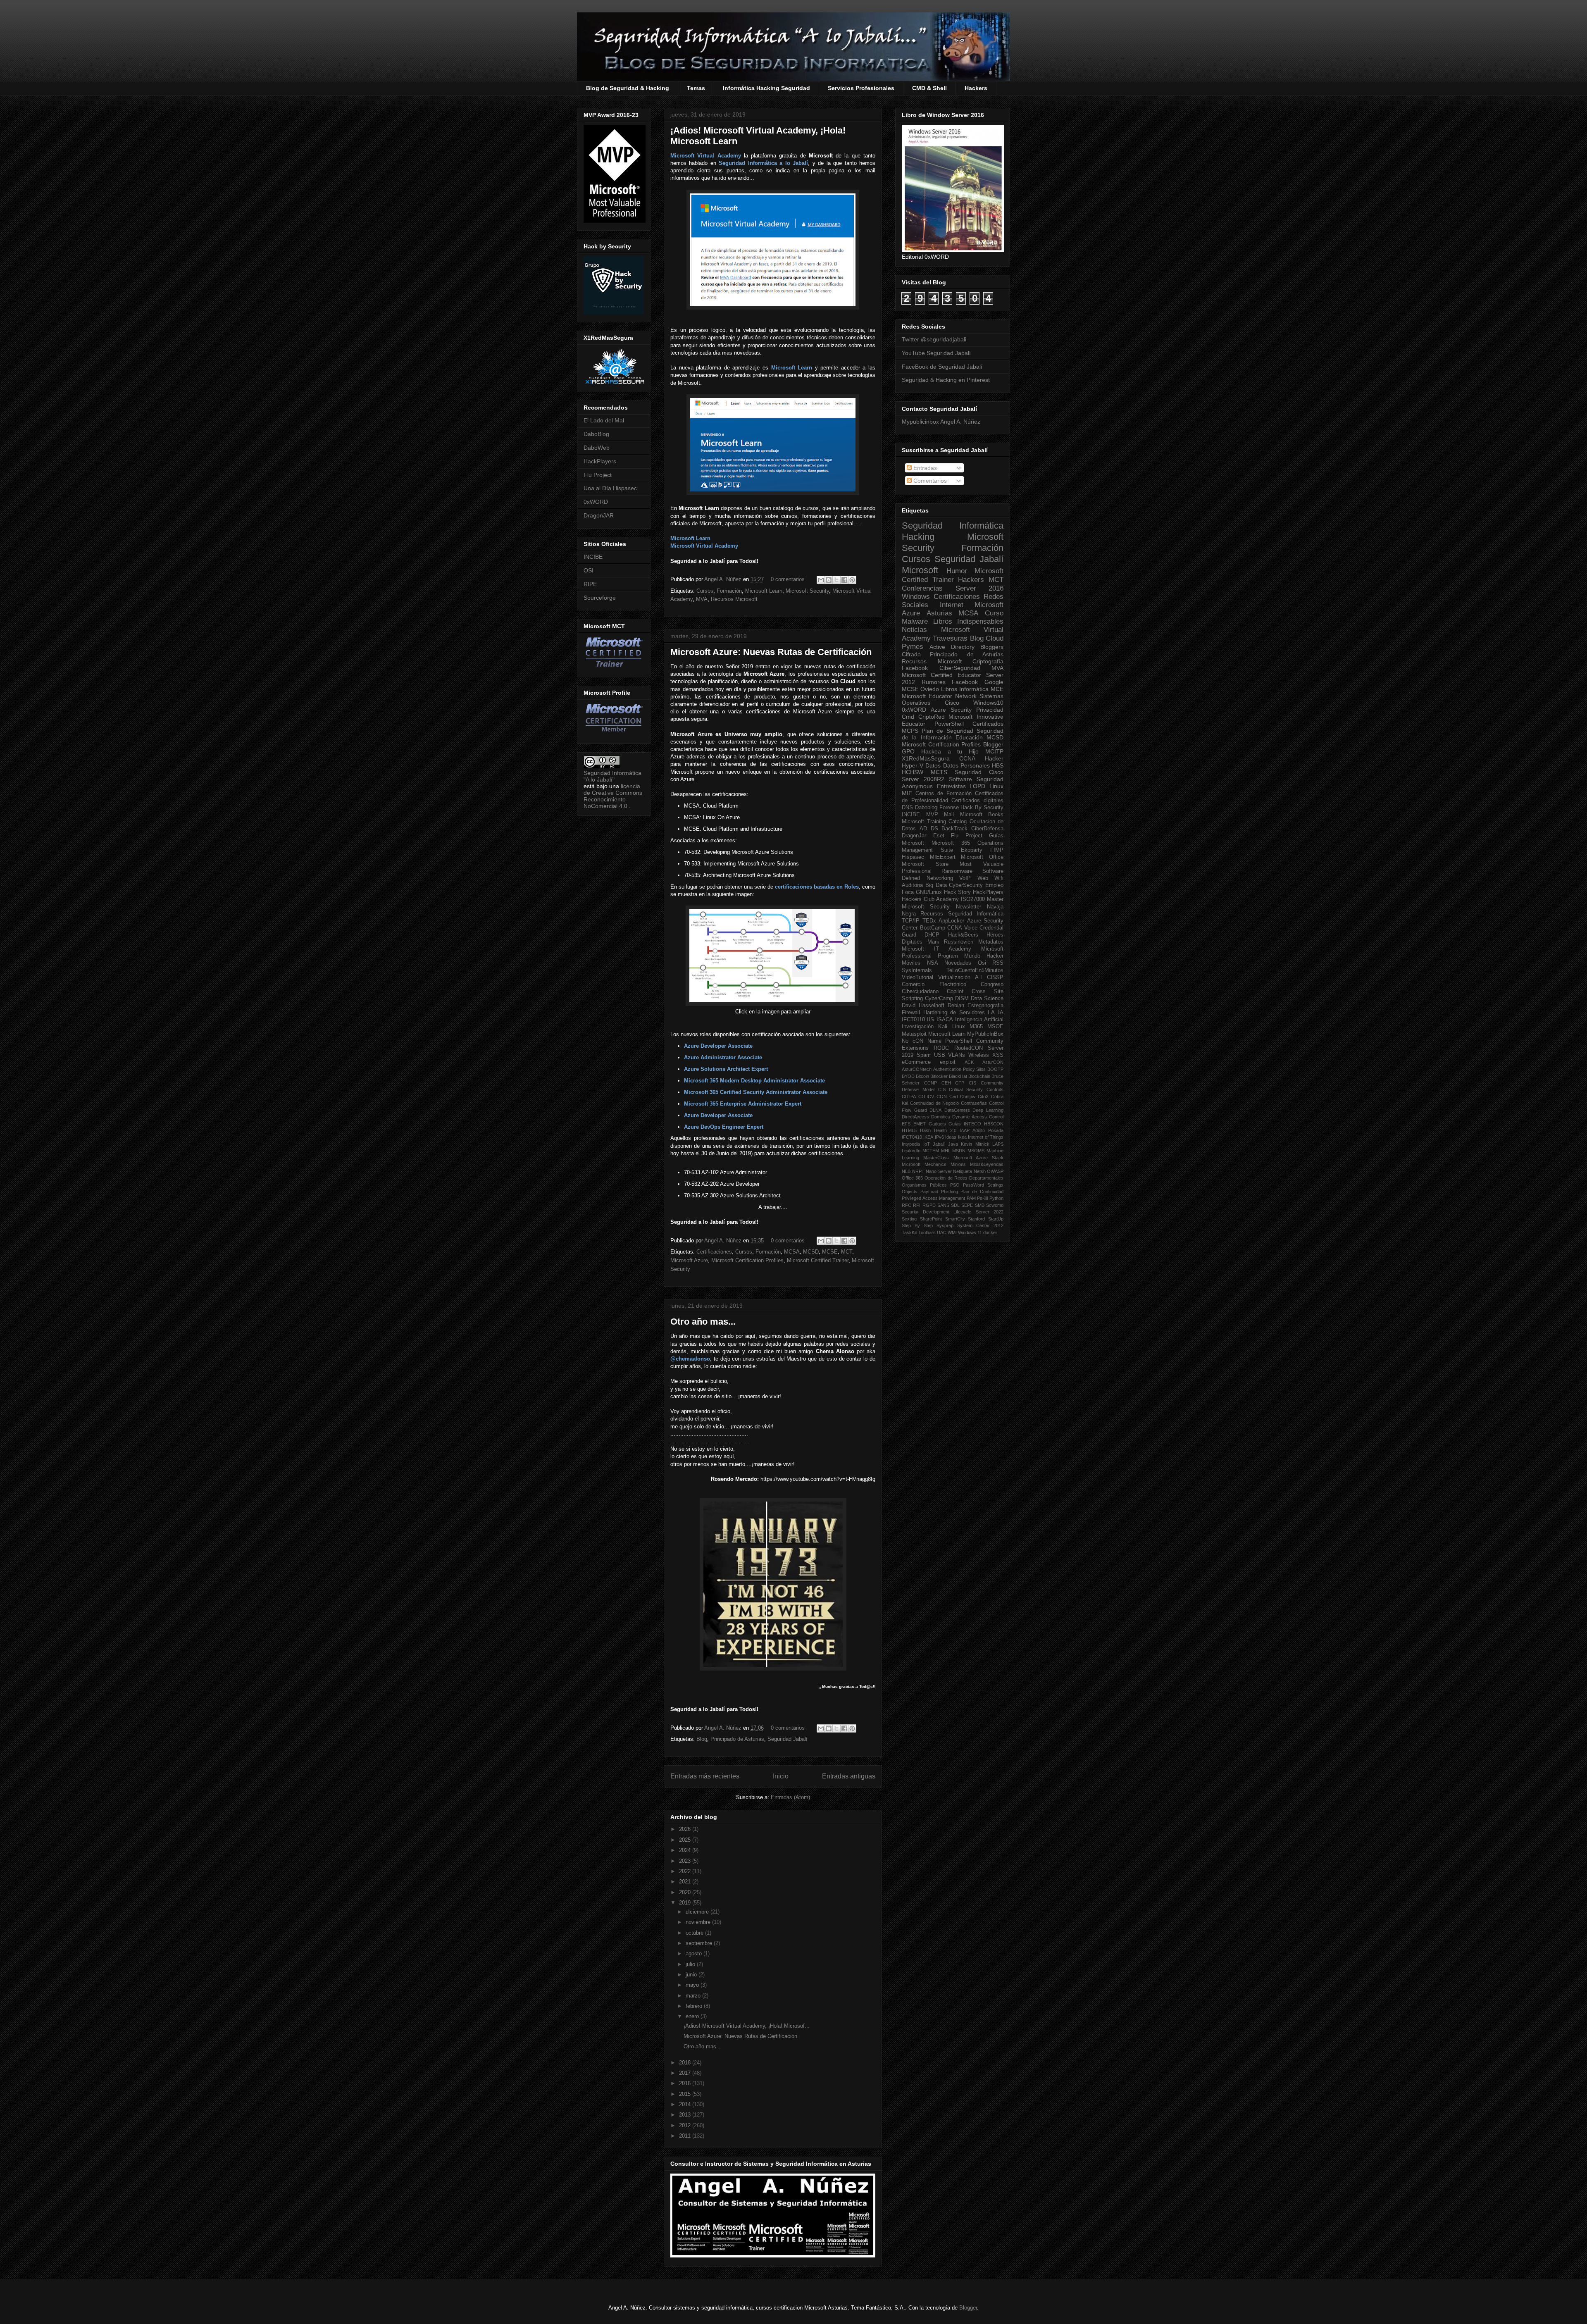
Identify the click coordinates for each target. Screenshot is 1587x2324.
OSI (589, 570)
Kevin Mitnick (975, 1144)
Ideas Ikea (956, 1137)
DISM (962, 999)
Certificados (988, 724)
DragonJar (914, 836)
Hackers (976, 88)
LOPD (977, 786)
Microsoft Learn (764, 591)
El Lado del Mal (604, 420)
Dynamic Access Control (978, 1117)
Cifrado (911, 654)
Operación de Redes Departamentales (964, 1178)
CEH (946, 1083)
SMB (980, 1205)
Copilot (955, 992)
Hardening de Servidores (954, 1013)
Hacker (994, 758)
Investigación (918, 1027)
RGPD (929, 1205)
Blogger (993, 744)
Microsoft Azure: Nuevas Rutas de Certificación (771, 652)
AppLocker (951, 921)
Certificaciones (714, 1252)
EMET (920, 1124)
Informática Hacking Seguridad (766, 88)
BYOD (908, 1076)
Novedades (958, 963)
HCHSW (913, 772)
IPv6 (939, 1137)
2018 (686, 2063)
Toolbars (927, 1232)
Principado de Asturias (737, 1739)
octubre (695, 1933)
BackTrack (954, 829)
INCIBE (593, 557)
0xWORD (596, 502)
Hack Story (958, 892)
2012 (686, 2125)
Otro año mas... (703, 1322)
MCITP (994, 751)
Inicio (781, 1776)
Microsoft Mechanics (924, 1164)
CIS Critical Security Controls (971, 1089)
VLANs (957, 1055)
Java (953, 1144)
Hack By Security (982, 808)
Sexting (909, 1219)
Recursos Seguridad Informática (962, 914)
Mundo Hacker (984, 956)
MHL (946, 1151)
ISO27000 (973, 899)
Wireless (979, 1055)
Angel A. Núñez (724, 579)
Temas (696, 88)
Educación (969, 737)
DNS (907, 808)
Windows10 (988, 703)
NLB (906, 1171)
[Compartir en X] (836, 580)
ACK (969, 1062)
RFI (917, 1205)
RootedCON (969, 1048)
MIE (907, 793)
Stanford (976, 1219)
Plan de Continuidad (982, 1192)
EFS (906, 1124)
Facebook (915, 668)
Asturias (939, 613)
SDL (955, 1205)
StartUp (996, 1219)
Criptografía (988, 661)
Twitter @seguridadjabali (934, 339)
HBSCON (994, 1124)
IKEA (928, 1137)
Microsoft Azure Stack (979, 1158)
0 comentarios (788, 579)
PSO (955, 1185)
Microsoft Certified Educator (941, 675)
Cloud (995, 638)
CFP (960, 1083)
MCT (847, 1252)
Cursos (705, 591)
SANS (943, 1205)
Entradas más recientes (705, 1776)
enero (693, 2016)
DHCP (932, 935)
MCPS (910, 731)
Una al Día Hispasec (610, 488)
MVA (702, 599)
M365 (976, 1027)
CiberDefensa (987, 829)
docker (990, 1232)
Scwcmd (995, 1205)
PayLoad (929, 1192)
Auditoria (912, 885)
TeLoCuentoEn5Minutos (975, 970)
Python (996, 1198)
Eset (939, 836)
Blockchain (979, 1076)
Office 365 (912, 1178)
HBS (998, 765)
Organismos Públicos (924, 1185)
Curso (994, 613)
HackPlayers (600, 461)
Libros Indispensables (969, 621)
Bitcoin (922, 1076)
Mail (949, 815)
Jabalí (939, 1144)
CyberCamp (939, 999)
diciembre (698, 1912)
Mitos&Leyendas (987, 1164)
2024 (686, 1850)
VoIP (965, 878)
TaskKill (909, 1232)
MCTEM (931, 1151)
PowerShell (949, 724)
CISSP (995, 977)
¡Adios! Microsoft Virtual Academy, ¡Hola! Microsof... (747, 2026)
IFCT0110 (913, 1020)
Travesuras (950, 638)
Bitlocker (939, 1076)
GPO (908, 751)
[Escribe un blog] (829, 580)
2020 (686, 1892)
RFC (907, 1205)
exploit (948, 1062)
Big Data (936, 885)
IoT (927, 1144)
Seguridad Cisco (979, 772)
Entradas (924, 468)
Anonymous (917, 786)
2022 (686, 1871)
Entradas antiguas (849, 1776)
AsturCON (993, 1062)
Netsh (980, 1171)
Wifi (999, 878)
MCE (997, 689)
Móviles (911, 963)
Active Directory (952, 647)
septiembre (700, 1943)
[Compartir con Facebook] (844, 580)
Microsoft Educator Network (939, 696)
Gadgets (937, 1124)
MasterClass (936, 1158)
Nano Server (939, 1171)
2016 (686, 2083)
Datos (933, 765)
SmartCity (955, 1219)
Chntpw (968, 1096)
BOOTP (995, 1069)
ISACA (945, 1020)
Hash (925, 1130)
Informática (974, 689)
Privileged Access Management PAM (939, 1198)
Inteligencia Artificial (979, 1020)
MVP (932, 815)
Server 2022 (990, 1212)
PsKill (982, 1198)
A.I (978, 977)
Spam (924, 1055)
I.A (991, 1013)
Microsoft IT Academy (936, 949)
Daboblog (926, 808)
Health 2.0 (945, 1130)
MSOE (995, 1027)
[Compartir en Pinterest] (852, 580)
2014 (686, 2104)
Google (994, 682)
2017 (686, 2073)
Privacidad (990, 710)
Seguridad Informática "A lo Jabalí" (612, 776)
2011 (686, 2136)
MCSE (830, 1252)
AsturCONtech (917, 1069)
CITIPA (909, 1096)
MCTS (939, 772)
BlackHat (958, 1076)
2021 (686, 1882)
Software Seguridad (976, 779)
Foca (908, 892)
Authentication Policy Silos (960, 1069)
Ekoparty (972, 850)
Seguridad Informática (953, 526)
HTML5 (909, 1130)
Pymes (913, 647)
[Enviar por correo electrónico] (821, 580)
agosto (695, 1953)
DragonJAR (599, 515)
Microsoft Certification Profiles (747, 1260)
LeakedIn (911, 1151)
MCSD (811, 1252)
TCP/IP (911, 921)
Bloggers (992, 647)
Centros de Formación (944, 794)
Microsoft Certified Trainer (818, 1260)
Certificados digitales (977, 801)
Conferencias (922, 588)
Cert (954, 1096)
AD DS (929, 829)
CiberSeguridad (960, 668)
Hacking (918, 537)
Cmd (908, 717)
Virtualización (954, 977)
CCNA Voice (962, 928)
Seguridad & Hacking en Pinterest (946, 380)
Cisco (952, 703)
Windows (916, 597)
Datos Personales (966, 765)
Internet (952, 605)
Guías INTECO (965, 1124)
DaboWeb (597, 448)
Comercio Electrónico (934, 984)
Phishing (950, 1192)
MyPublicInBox (985, 1034)
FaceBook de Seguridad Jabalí (942, 367)
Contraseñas (974, 1103)
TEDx (929, 921)
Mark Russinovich (951, 942)
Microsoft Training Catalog (934, 822)
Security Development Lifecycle (936, 1212)
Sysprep (945, 1225)
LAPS (998, 1144)
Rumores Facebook (950, 682)
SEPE (967, 1205)
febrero (695, 2006)
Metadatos (991, 942)
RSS (998, 963)
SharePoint (931, 1219)
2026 (686, 1829)
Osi (982, 963)
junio (692, 1975)
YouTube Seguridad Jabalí (936, 353)
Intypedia (911, 1144)
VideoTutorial (917, 977)
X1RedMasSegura (926, 758)
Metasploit (914, 1034)
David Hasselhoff (923, 1006)
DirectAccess (915, 1117)
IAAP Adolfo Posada (982, 1130)
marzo (694, 1996)
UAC (942, 1232)
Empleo (994, 885)
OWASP (995, 1171)
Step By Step (917, 1225)
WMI (952, 1232)
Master (995, 899)
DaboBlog (596, 434)
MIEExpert (943, 857)
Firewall (911, 1013)
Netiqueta (963, 1171)
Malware (915, 621)
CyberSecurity (966, 885)
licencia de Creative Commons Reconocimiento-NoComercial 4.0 (613, 796)
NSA (933, 963)
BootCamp (933, 928)
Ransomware (957, 871)
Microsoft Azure (689, 1260)
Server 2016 (980, 588)
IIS (931, 1020)
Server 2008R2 (923, 779)
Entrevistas (951, 786)
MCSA (792, 1252)
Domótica (941, 1117)
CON (942, 1096)
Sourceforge (600, 598)
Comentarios (929, 481)
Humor (957, 571)
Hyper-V (913, 765)
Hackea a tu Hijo (950, 751)
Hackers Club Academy (930, 899)
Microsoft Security (807, 591)
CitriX (983, 1096)
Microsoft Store (925, 864)
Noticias (914, 630)
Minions (958, 1164)
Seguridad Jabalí (788, 1739)
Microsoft (920, 570)
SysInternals (917, 970)
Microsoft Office (982, 857)
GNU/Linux (929, 892)
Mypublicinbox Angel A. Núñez (941, 422)
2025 (686, 1840)
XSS (998, 1055)
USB (940, 1055)
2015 (686, 2094)
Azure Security (951, 710)
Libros (949, 689)
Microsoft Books (982, 815)
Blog (702, 1739)
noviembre (699, 1922)
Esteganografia (985, 1006)
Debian (956, 1006)
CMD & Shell (929, 88)
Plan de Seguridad (947, 731)
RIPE (590, 584)
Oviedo (930, 689)
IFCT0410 (912, 1137)
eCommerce (916, 1062)
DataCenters (957, 1110)
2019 (686, 1903)
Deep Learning (988, 1110)
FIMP (997, 850)
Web (983, 878)
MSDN (959, 1151)
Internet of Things (986, 1137)
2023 (686, 1861)
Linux (996, 786)
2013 (686, 2115)
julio (691, 1964)
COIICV (926, 1096)
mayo (693, 1985)
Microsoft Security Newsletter (941, 907)
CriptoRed (932, 717)
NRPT (918, 1171)
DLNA (935, 1110)
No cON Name (922, 1041)
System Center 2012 (980, 1225)
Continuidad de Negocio (935, 1103)
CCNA (967, 758)
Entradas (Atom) (790, 1797)
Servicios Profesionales (861, 88)
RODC (941, 1048)
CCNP (931, 1083)
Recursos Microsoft (734, 599)
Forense (949, 808)
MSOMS (976, 1151)
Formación (729, 591)
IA (1001, 1013)
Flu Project (598, 475)
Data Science (987, 999)
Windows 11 (970, 1232)
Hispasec (913, 857)
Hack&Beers (963, 935)
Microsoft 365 (951, 843)
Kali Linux (951, 1027)
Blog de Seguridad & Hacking (628, 88)
